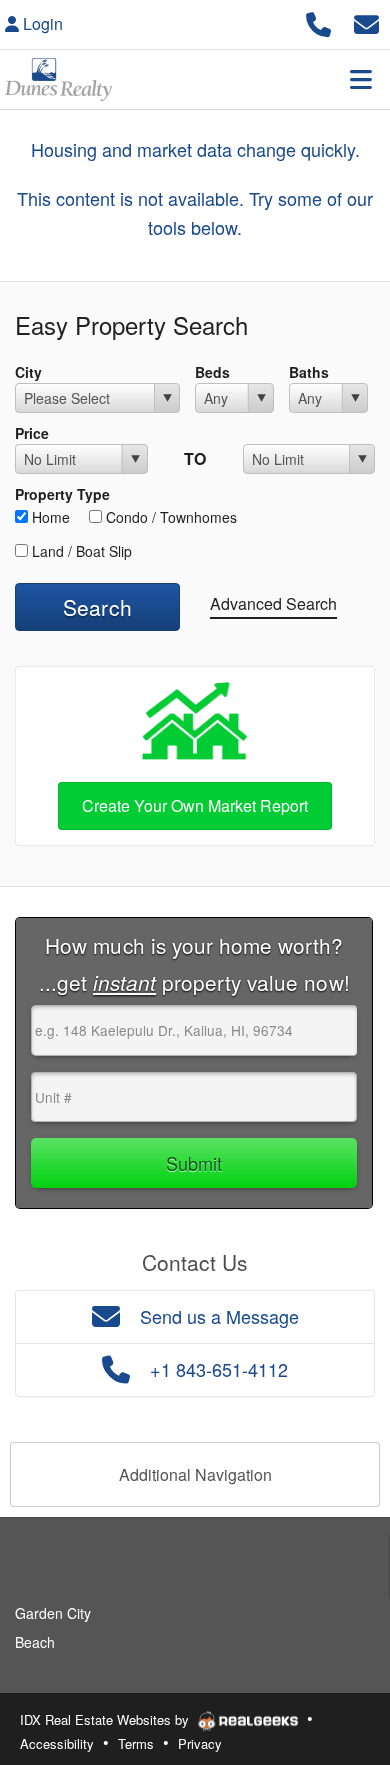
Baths (309, 372)
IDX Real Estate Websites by (106, 1719)
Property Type (62, 494)
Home (49, 517)
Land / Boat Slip (80, 551)
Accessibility (57, 1743)
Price (32, 433)
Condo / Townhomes (169, 517)
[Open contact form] (366, 21)
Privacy (200, 1743)
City (28, 372)
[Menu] (361, 79)
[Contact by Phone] (318, 21)
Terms (136, 1743)
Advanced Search (273, 603)
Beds (212, 372)
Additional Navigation (195, 1474)
